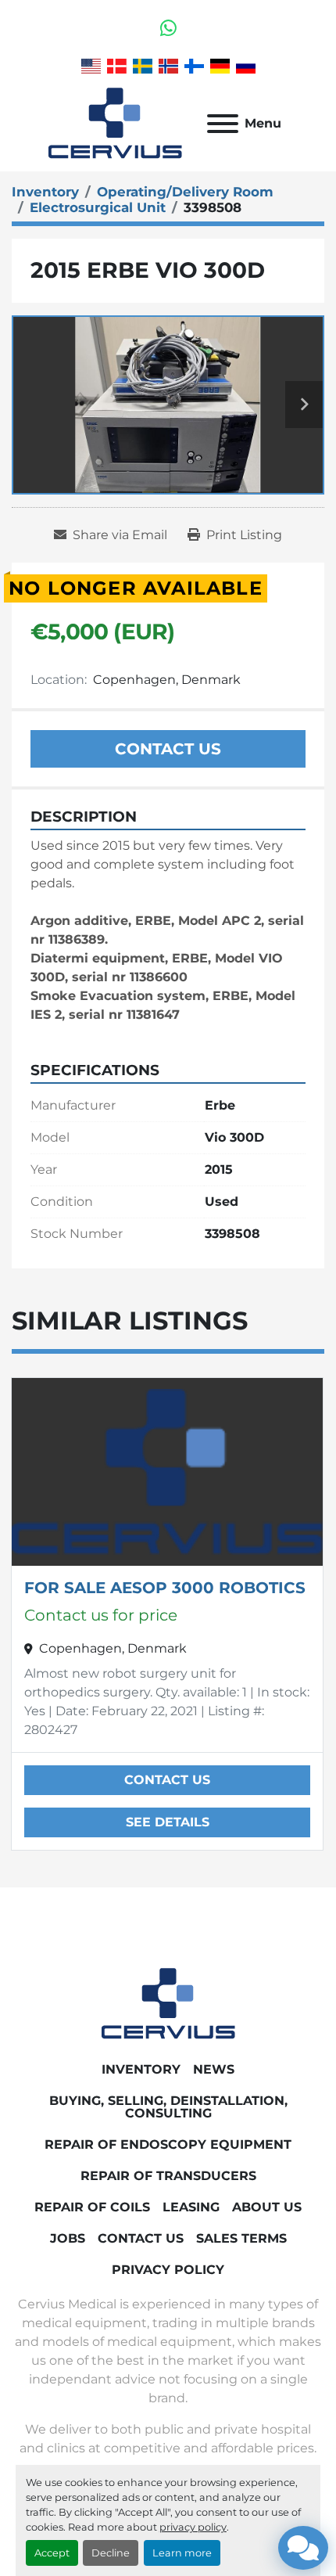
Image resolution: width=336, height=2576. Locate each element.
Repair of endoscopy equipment (168, 2144)
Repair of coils (92, 2207)
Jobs (68, 2238)
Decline (111, 2553)
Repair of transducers (168, 2176)
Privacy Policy (168, 2270)
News (214, 2069)
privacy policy (193, 2527)
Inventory (141, 2069)
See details (168, 1822)
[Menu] (223, 124)
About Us (267, 2207)
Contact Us (168, 749)
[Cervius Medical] (168, 2003)
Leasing (191, 2207)
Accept (52, 2553)
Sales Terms (241, 2238)
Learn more (182, 2553)
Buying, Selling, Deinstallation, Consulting (168, 2107)
